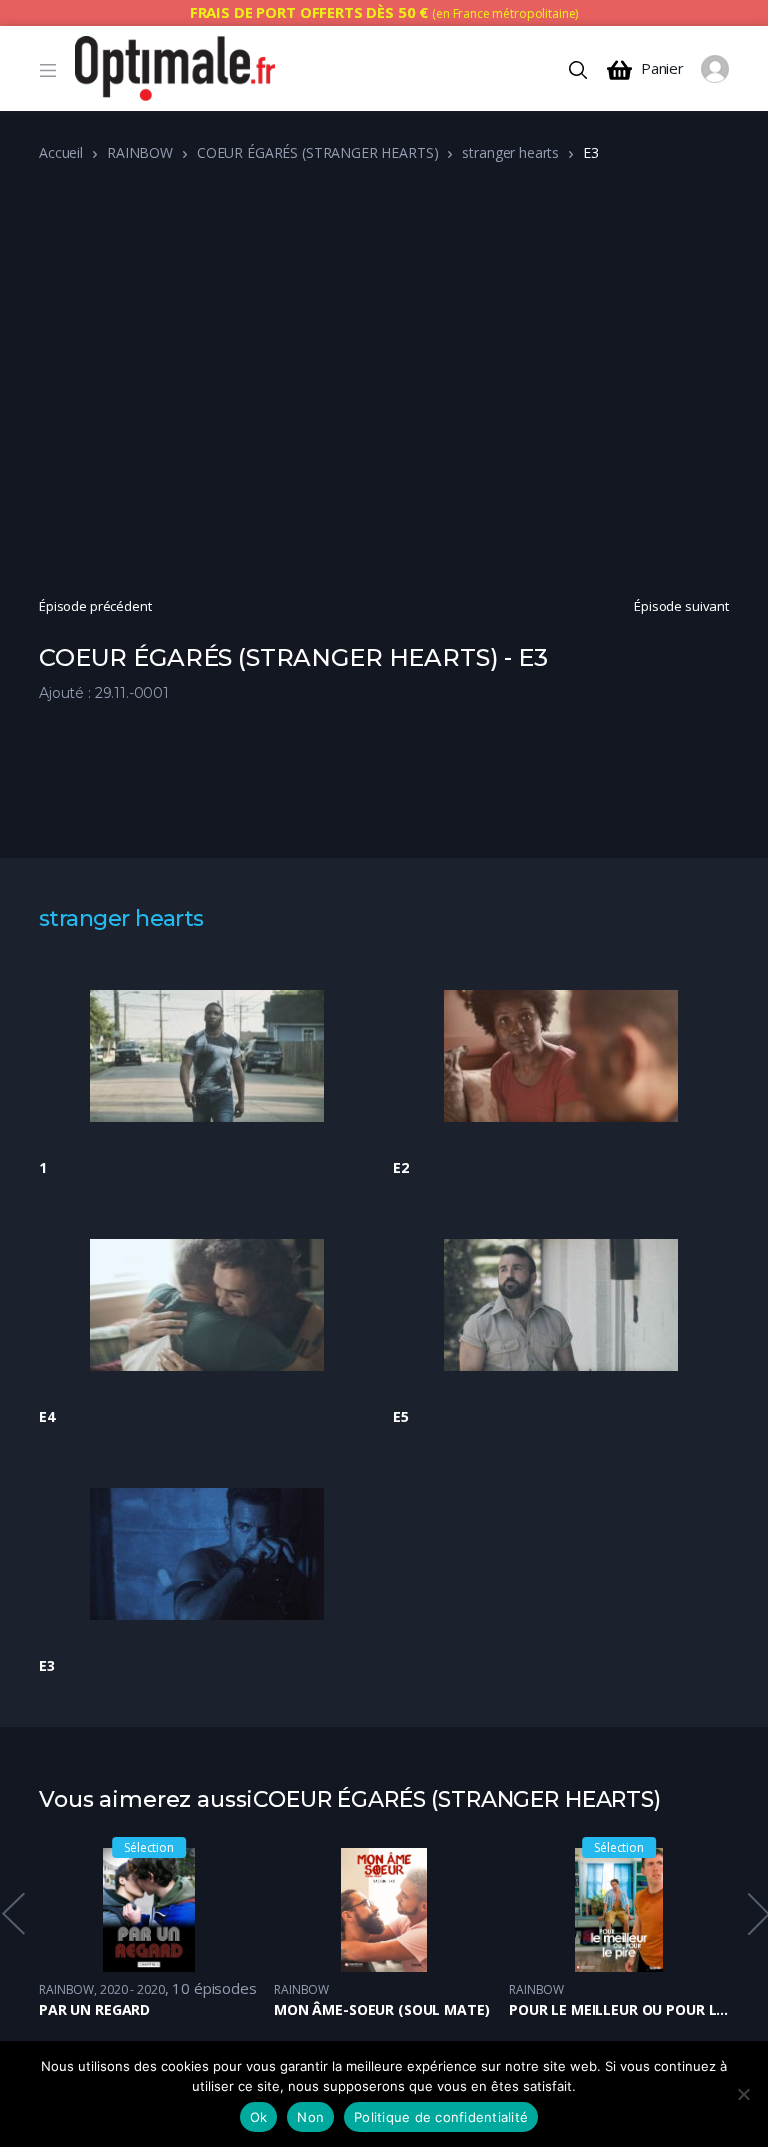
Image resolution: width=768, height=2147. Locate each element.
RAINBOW (140, 152)
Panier (662, 68)
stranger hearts (510, 152)
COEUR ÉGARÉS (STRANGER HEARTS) (318, 152)
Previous (12, 1913)
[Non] (743, 2094)
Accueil (61, 152)
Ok (259, 2117)
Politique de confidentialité (441, 2117)
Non (310, 2117)
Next (757, 1913)
